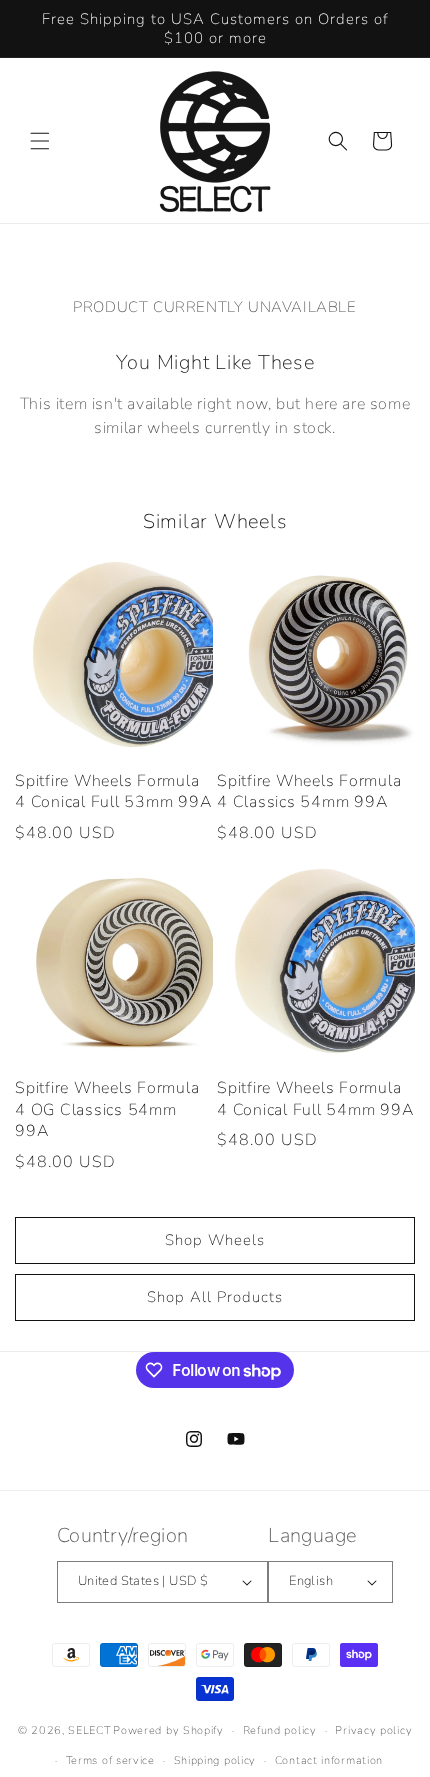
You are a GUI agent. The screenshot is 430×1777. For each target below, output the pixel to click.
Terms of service (110, 1760)
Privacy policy (373, 1730)
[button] (40, 141)
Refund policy (280, 1730)
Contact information (329, 1760)
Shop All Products (215, 1297)
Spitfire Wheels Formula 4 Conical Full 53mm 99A (113, 792)
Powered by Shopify (168, 1730)
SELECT (89, 1730)
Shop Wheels (215, 1240)
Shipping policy (215, 1760)
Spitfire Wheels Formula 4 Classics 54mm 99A (309, 792)
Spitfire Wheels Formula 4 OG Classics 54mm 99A (107, 1110)
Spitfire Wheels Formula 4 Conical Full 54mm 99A (315, 1099)
